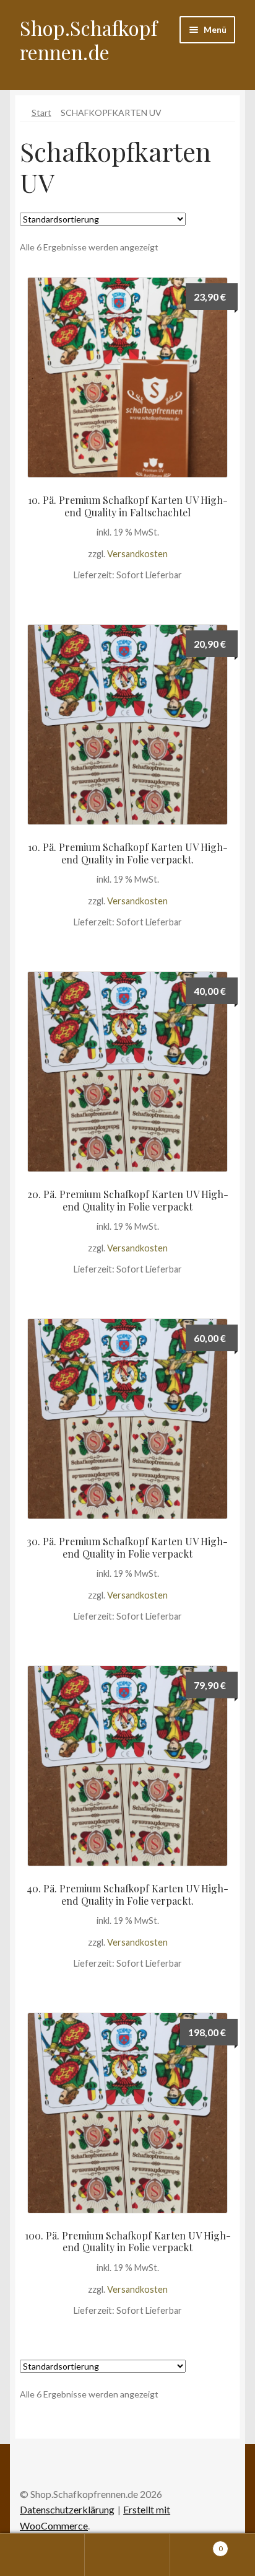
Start (41, 112)
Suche (127, 2555)
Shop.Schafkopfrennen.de (89, 40)
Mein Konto (42, 2555)
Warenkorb (197, 2544)
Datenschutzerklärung (67, 2509)
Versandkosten (137, 554)
